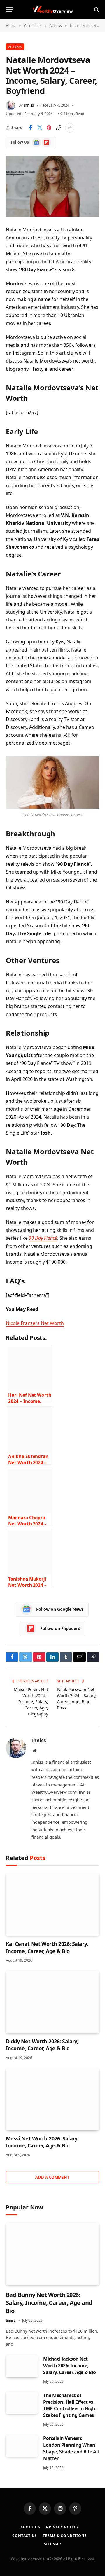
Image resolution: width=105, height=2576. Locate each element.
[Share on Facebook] (30, 128)
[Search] (96, 9)
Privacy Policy (62, 2527)
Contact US (24, 2536)
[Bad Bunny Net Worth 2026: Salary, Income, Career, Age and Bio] (52, 2254)
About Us (30, 2527)
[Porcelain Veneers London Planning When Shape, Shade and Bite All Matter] (22, 2446)
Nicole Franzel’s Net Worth (35, 1323)
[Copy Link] (58, 128)
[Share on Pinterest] (49, 128)
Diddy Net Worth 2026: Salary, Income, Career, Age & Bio (42, 2045)
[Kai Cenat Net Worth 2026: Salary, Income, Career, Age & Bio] (52, 1904)
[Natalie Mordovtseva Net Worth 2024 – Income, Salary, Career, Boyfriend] (52, 186)
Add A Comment (52, 2177)
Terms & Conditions (65, 2536)
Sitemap (53, 2544)
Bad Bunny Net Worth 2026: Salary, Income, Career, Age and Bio (49, 2303)
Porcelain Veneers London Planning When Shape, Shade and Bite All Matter (71, 2448)
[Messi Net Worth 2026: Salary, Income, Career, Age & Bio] (52, 2099)
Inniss (29, 105)
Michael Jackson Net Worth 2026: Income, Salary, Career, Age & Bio (70, 2366)
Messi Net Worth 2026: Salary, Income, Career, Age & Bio (42, 2142)
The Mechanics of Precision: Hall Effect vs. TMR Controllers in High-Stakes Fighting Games (70, 2405)
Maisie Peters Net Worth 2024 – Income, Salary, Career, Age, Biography (31, 1702)
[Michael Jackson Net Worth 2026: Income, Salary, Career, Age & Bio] (22, 2366)
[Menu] (10, 9)
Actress (15, 47)
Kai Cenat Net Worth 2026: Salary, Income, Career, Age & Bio (47, 1947)
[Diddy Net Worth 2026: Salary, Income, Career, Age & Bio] (52, 2002)
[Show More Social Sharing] (70, 128)
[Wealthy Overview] (52, 9)
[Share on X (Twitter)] (40, 128)
